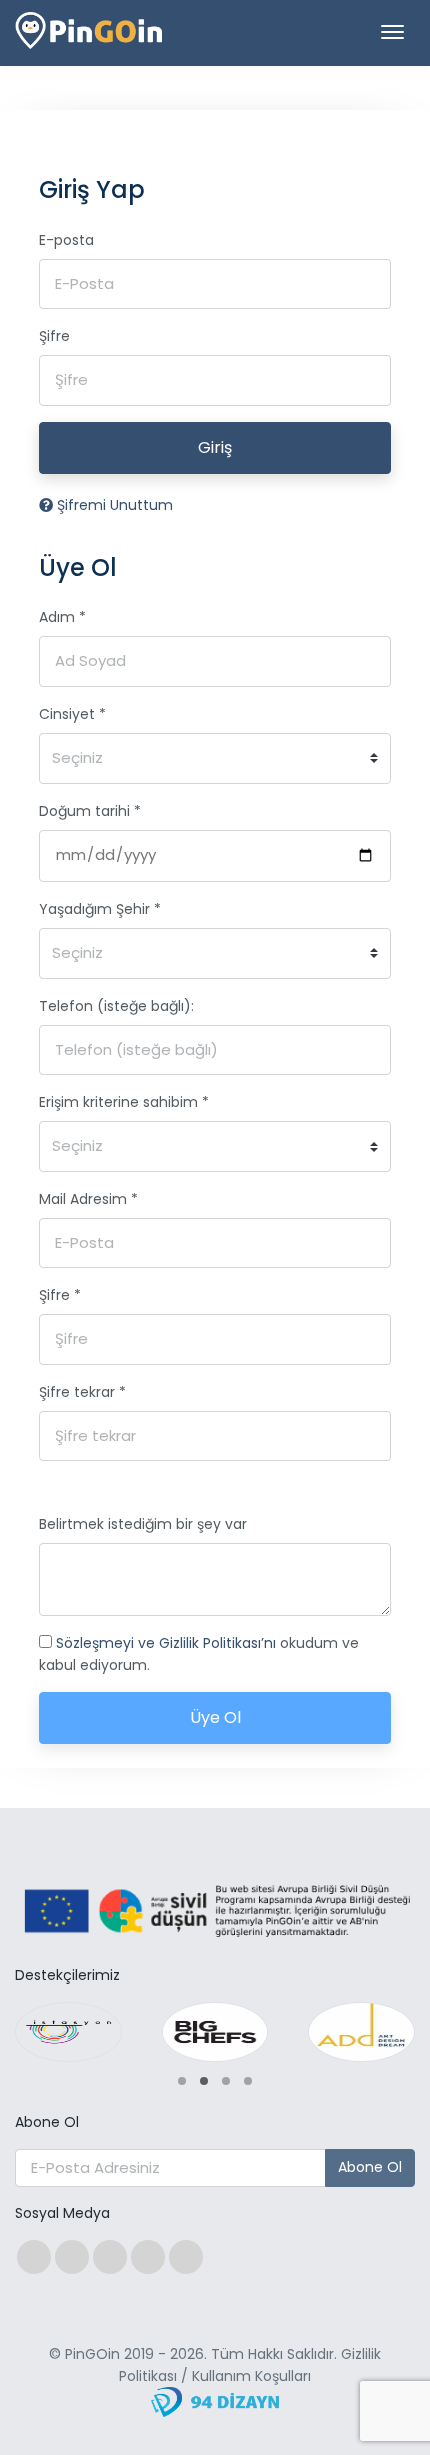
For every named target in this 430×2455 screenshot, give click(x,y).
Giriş (215, 447)
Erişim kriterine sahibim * (124, 1102)
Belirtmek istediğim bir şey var (143, 1524)
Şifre (54, 336)
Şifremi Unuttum (113, 505)
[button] (182, 2081)
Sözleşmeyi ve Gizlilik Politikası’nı (168, 1643)
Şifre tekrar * (82, 1392)
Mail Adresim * (88, 1199)
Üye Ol (215, 1717)
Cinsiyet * (72, 714)
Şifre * (60, 1295)
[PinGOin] (90, 33)
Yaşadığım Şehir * (100, 909)
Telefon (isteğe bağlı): (116, 1006)
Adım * (62, 617)
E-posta (66, 240)
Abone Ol (370, 2167)
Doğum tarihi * (90, 811)
